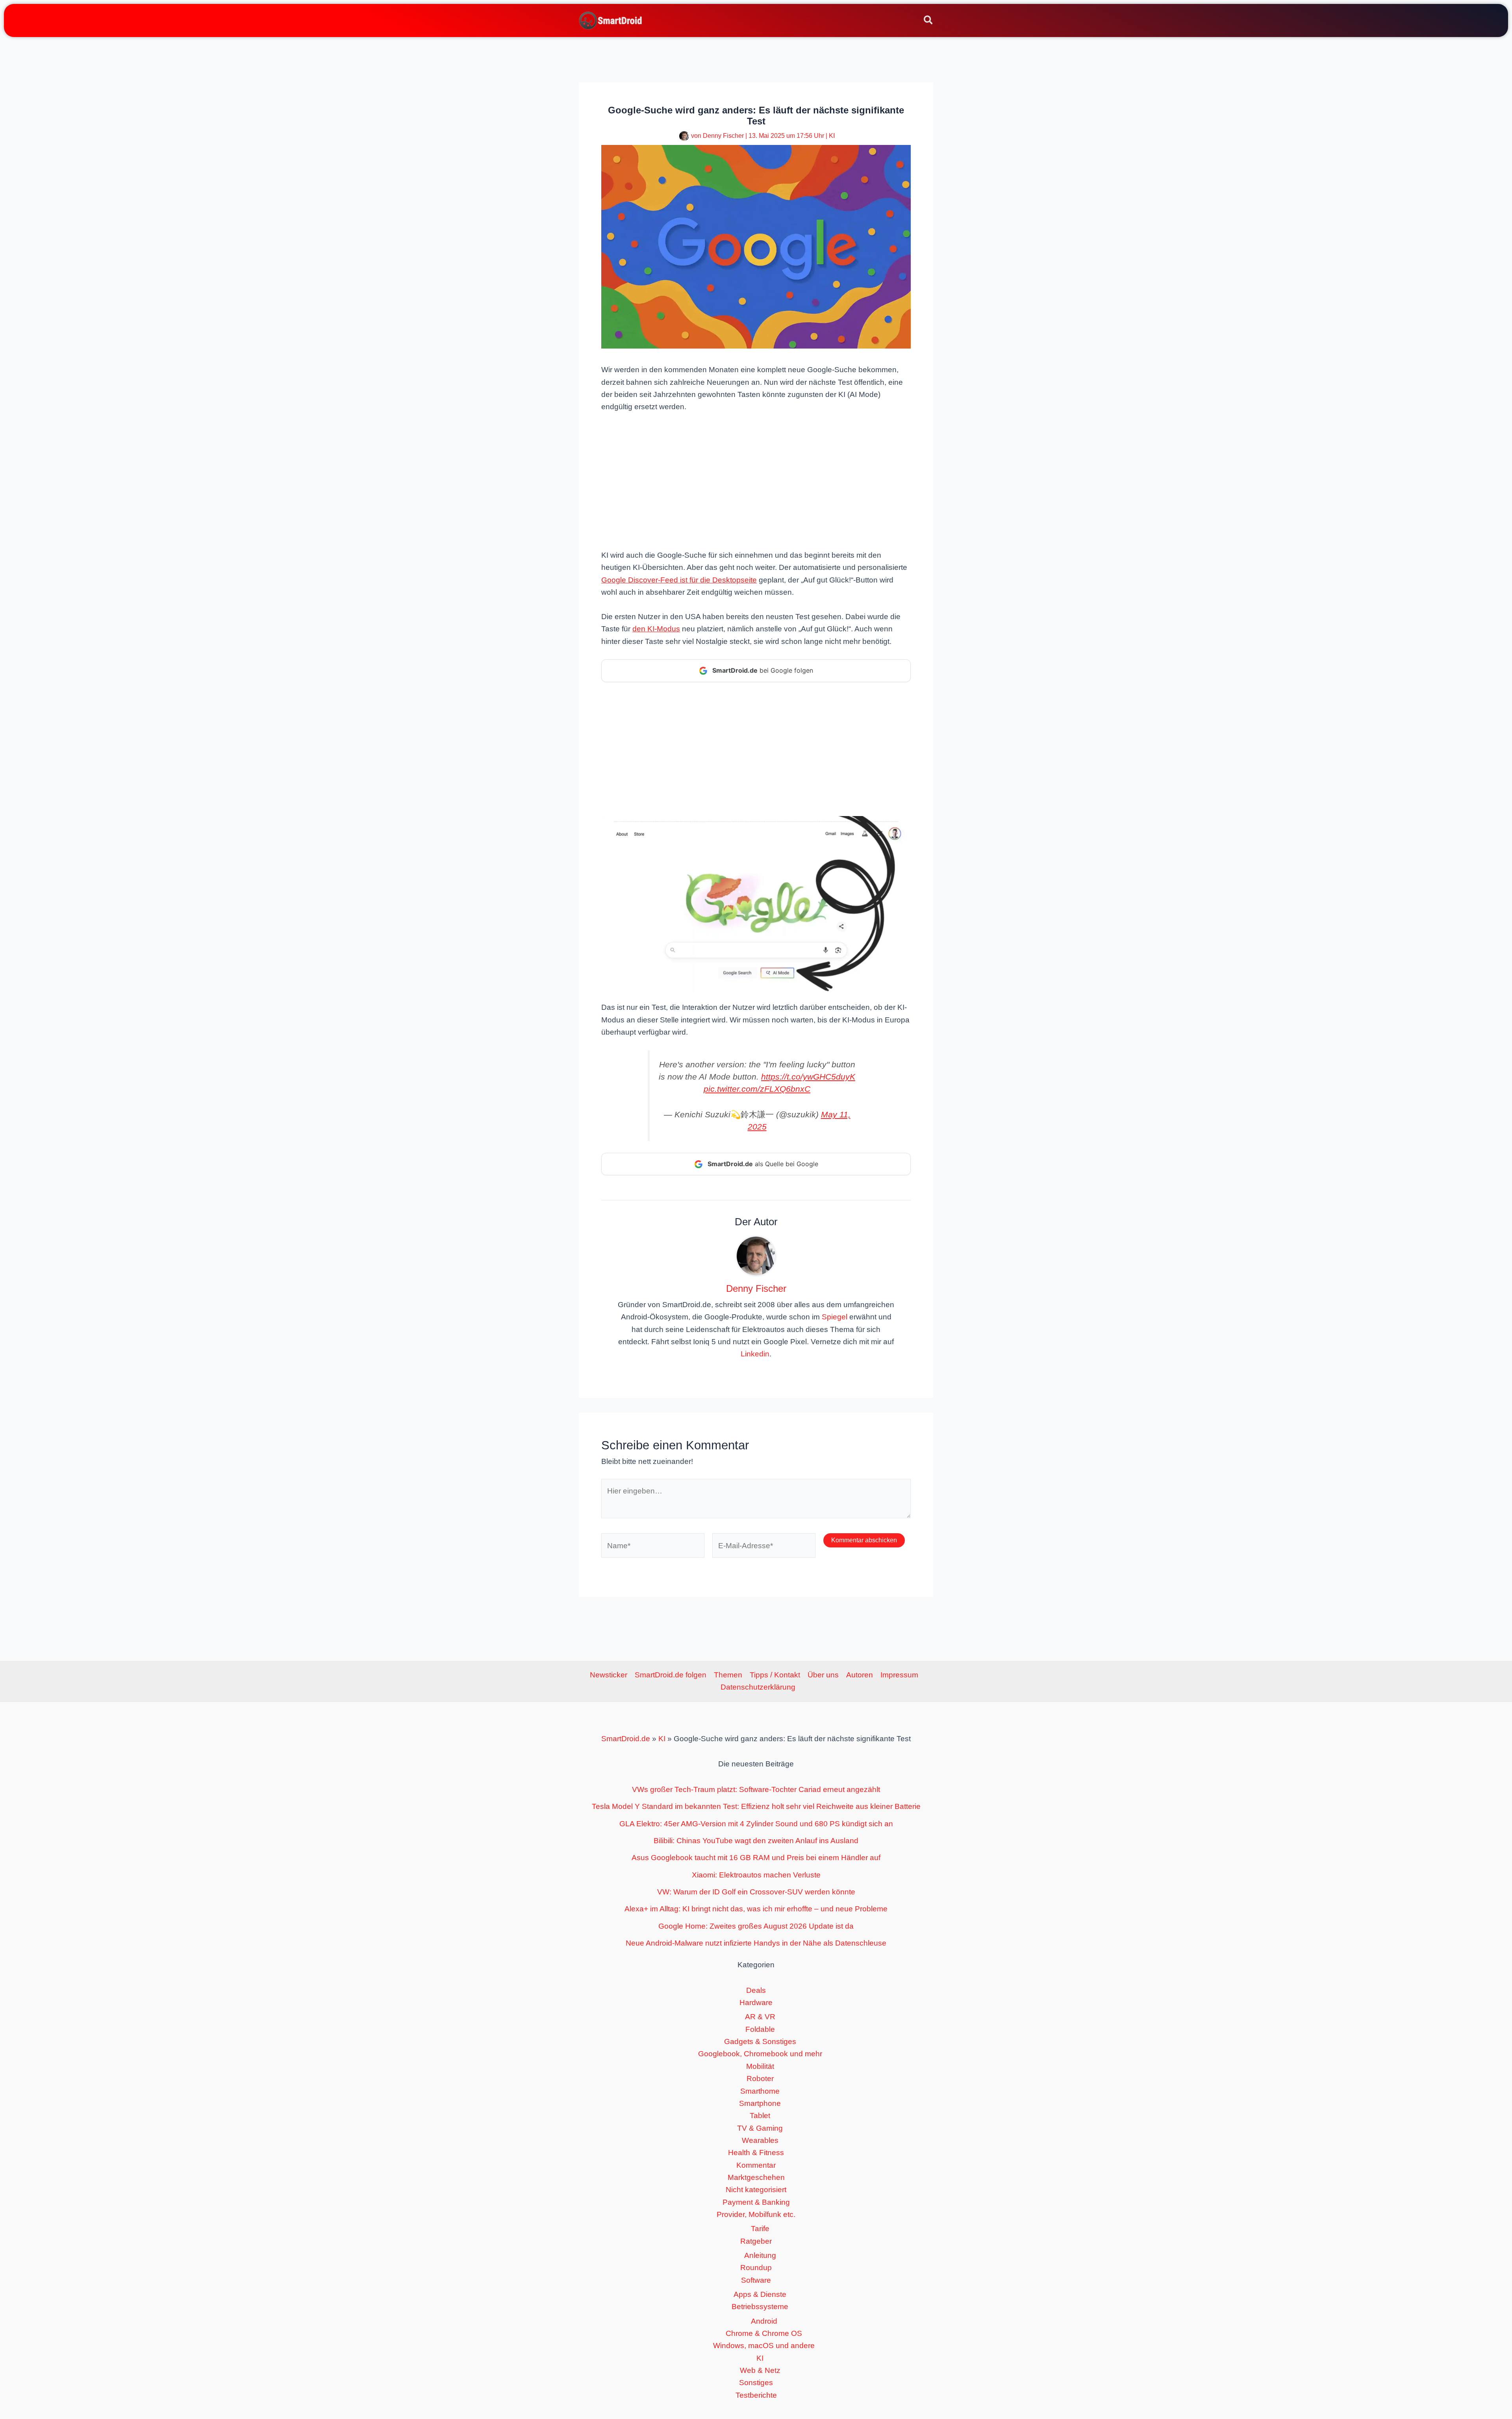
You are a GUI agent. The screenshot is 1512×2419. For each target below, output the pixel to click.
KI (832, 136)
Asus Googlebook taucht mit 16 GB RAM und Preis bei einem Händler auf (756, 1858)
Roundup (756, 2268)
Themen (728, 1675)
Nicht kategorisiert (756, 2190)
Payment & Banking (756, 2202)
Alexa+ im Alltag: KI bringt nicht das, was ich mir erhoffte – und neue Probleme (756, 1909)
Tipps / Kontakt (775, 1675)
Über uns (823, 1675)
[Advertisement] (756, 480)
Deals (756, 1990)
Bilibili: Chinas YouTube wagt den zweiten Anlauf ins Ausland (756, 1841)
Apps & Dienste (760, 2294)
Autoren (860, 1675)
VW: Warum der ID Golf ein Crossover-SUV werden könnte (756, 1892)
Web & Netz (760, 2370)
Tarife (760, 2229)
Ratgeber (756, 2241)
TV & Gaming (760, 2128)
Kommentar (756, 2165)
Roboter (760, 2079)
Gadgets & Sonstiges (760, 2041)
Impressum (899, 1675)
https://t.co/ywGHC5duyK (808, 1077)
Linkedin (755, 1354)
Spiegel (835, 1317)
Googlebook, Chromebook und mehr (760, 2054)
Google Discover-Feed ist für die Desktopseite (679, 580)
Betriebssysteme (760, 2307)
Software (756, 2280)
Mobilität (760, 2066)
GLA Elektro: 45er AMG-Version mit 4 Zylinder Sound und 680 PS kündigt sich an (756, 1824)
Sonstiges (756, 2383)
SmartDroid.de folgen (671, 1675)
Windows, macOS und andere (764, 2346)
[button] (929, 21)
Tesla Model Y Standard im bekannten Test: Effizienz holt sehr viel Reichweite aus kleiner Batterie (756, 1806)
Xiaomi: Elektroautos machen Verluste (756, 1875)
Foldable (760, 2029)
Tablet (760, 2116)
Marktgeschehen (756, 2177)
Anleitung (760, 2255)
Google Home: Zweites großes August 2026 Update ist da (756, 1926)
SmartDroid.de (626, 1739)
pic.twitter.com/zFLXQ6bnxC (757, 1089)
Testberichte (756, 2395)
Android (764, 2321)
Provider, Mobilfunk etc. (756, 2214)
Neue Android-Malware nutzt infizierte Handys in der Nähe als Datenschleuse (756, 1943)
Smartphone (760, 2103)
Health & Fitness (756, 2153)
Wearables (760, 2140)
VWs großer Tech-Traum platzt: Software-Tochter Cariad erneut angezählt (756, 1789)
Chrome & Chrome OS (764, 2333)
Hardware (756, 2003)
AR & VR (760, 2017)
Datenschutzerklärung (758, 1687)
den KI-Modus (656, 629)
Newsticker (609, 1675)
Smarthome (760, 2091)
